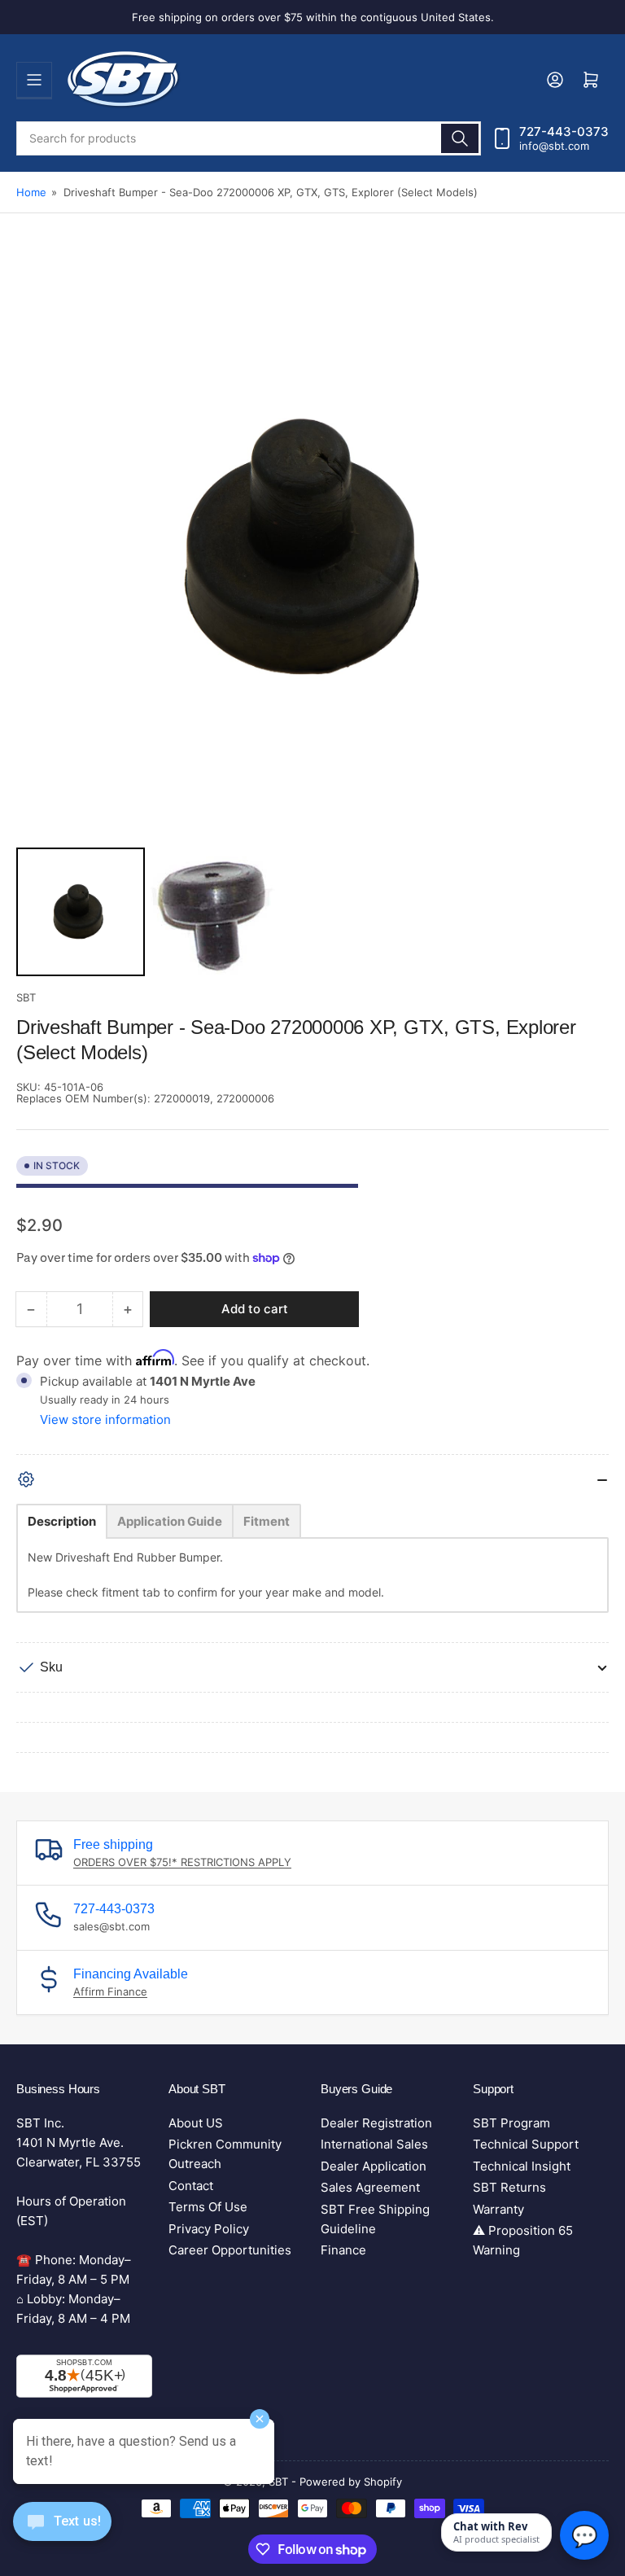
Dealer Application (374, 2166)
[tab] (62, 1521)
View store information (105, 1419)
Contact (191, 2186)
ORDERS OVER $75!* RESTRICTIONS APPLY (182, 1862)
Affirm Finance (110, 1991)
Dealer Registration (376, 2123)
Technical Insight (522, 2166)
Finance (343, 2250)
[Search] (460, 138)
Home (31, 192)
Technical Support (526, 2144)
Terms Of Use (208, 2207)
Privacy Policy (209, 2229)
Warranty (498, 2209)
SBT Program (511, 2123)
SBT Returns (509, 2187)
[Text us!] (62, 2534)
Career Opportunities (230, 2250)
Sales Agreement (370, 2187)
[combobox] (249, 138)
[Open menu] (34, 80)
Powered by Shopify (351, 2482)
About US (196, 2123)
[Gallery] (312, 617)
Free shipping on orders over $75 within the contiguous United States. (313, 17)
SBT (26, 997)
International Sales (374, 2144)
